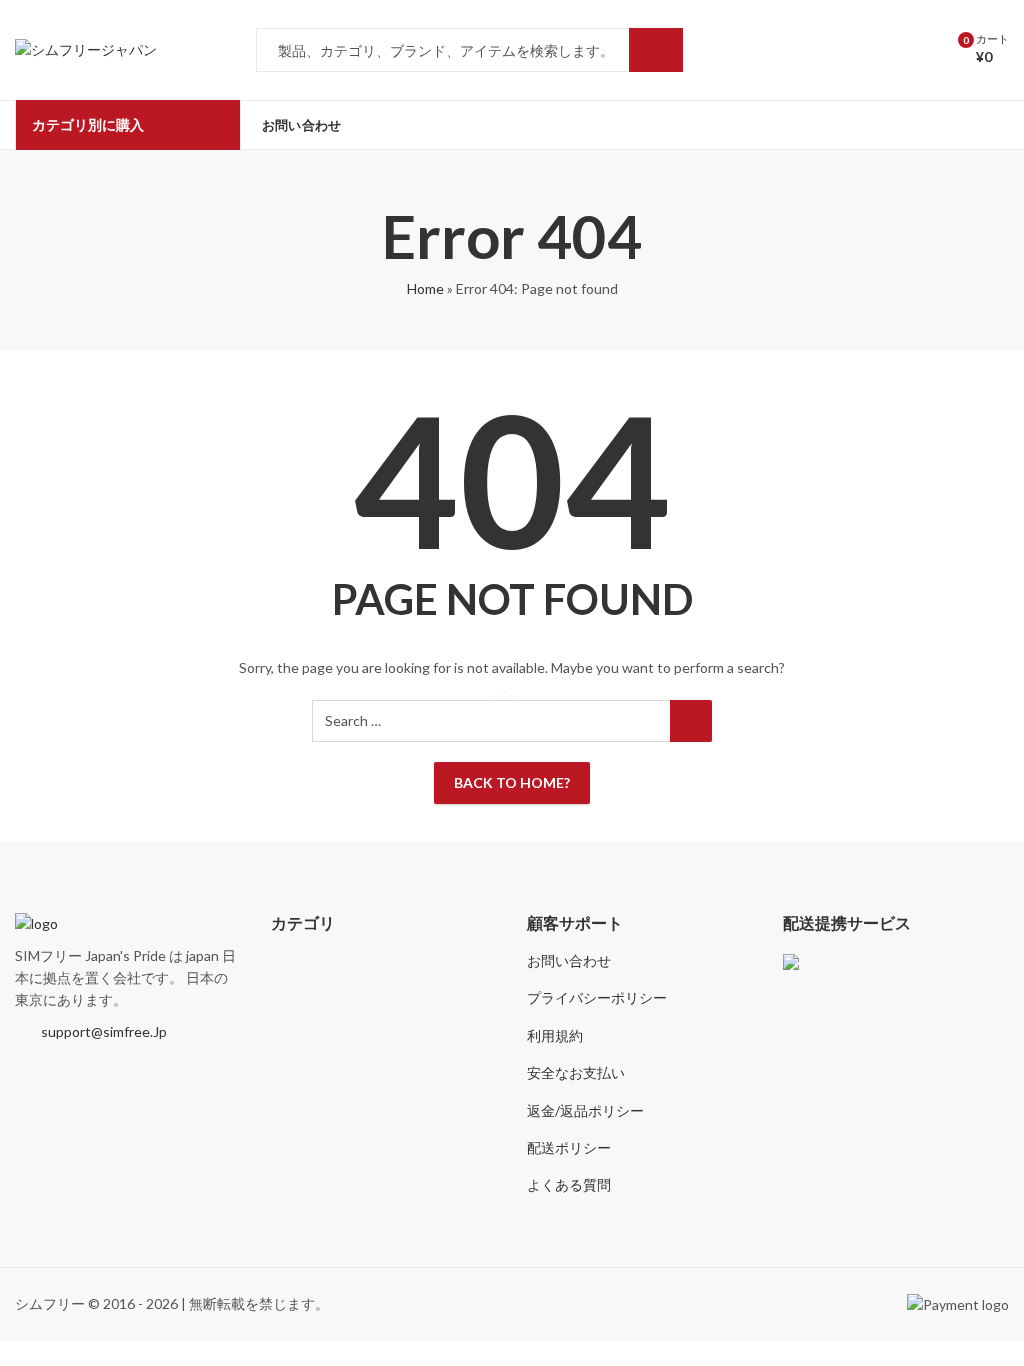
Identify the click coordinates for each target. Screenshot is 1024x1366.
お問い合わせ (569, 960)
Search (656, 50)
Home (425, 288)
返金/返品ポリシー (585, 1110)
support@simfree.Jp (104, 1031)
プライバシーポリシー (597, 997)
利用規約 (555, 1035)
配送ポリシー (569, 1147)
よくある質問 (569, 1184)
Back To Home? (512, 782)
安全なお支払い (576, 1072)
